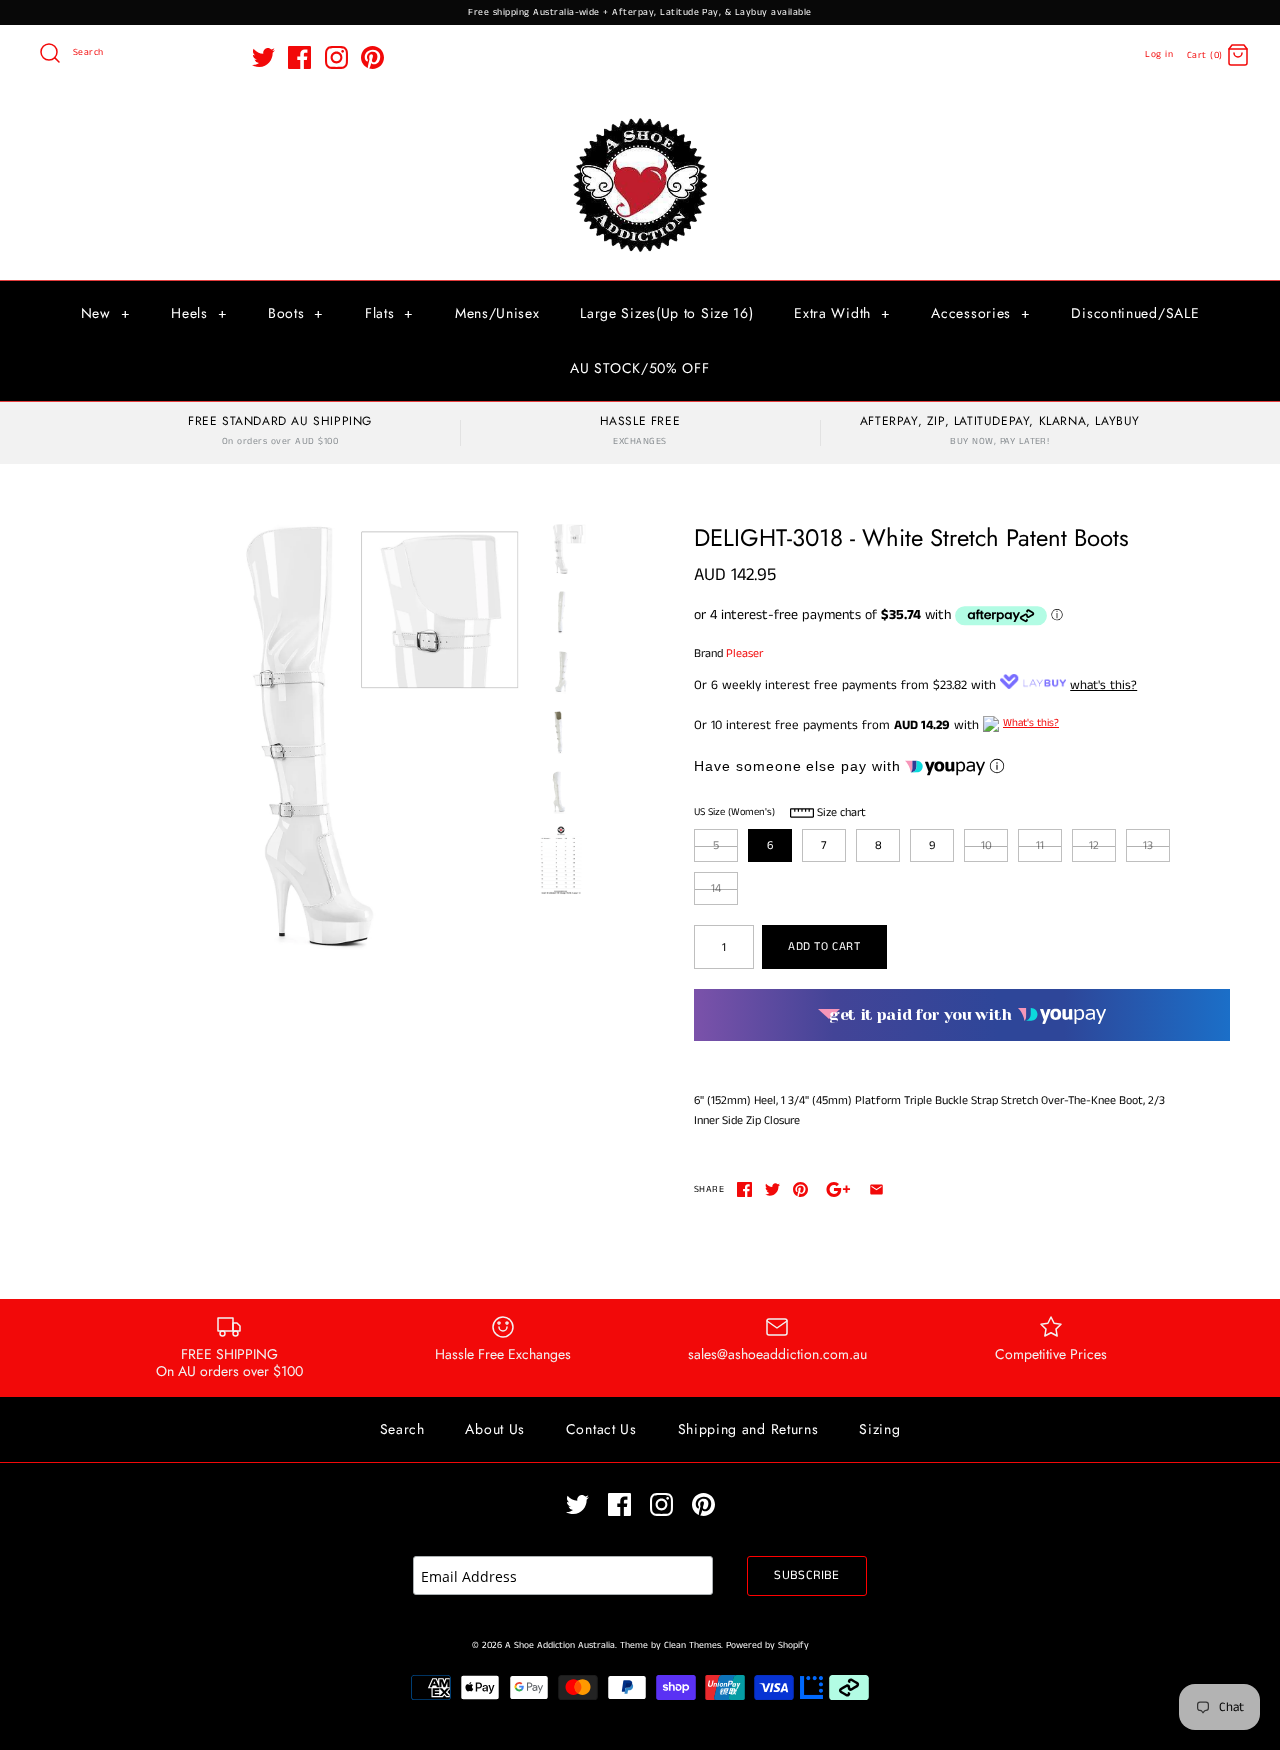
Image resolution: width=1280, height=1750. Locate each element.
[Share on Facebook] (744, 1189)
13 (1148, 845)
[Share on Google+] (838, 1189)
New (106, 313)
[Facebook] (299, 57)
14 (716, 888)
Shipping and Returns (748, 1429)
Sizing (879, 1429)
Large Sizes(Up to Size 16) (666, 313)
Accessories (980, 313)
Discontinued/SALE (1135, 313)
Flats (389, 313)
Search (402, 1429)
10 (986, 845)
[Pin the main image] (800, 1189)
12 (1094, 845)
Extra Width (842, 313)
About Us (495, 1429)
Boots (296, 313)
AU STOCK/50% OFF (639, 368)
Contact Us (601, 1429)
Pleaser (744, 653)
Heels (199, 313)
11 (1040, 845)
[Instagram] (336, 57)
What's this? (1031, 723)
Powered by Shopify (767, 1645)
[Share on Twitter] (772, 1189)
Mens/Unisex (497, 313)
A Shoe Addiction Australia (560, 1645)
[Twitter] (263, 57)
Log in (1159, 54)
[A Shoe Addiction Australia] (640, 119)
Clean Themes (692, 1645)
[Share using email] (876, 1189)
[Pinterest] (372, 57)
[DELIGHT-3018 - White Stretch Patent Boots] (313, 737)
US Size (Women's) (734, 812)
